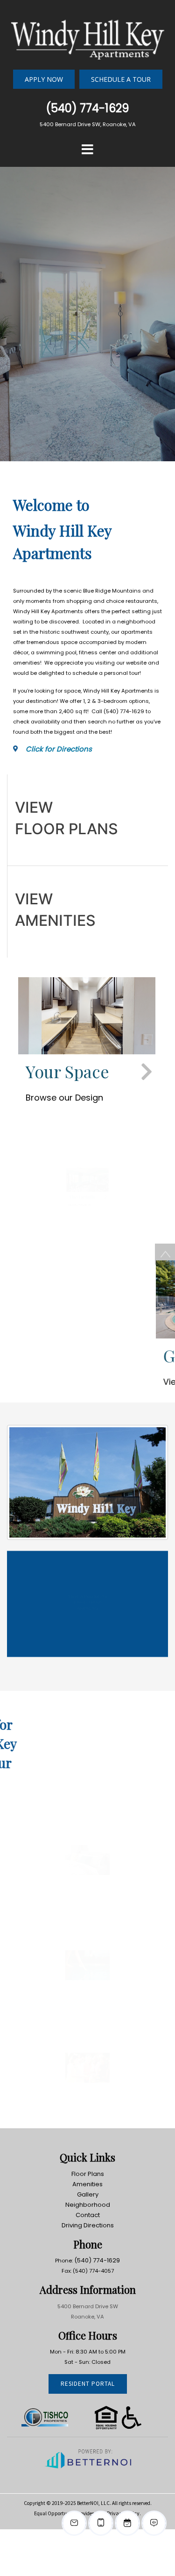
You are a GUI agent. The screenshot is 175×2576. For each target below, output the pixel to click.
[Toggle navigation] (88, 150)
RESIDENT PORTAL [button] (88, 2384)
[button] (87, 36)
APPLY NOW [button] (44, 79)
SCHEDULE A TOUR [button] (121, 79)
